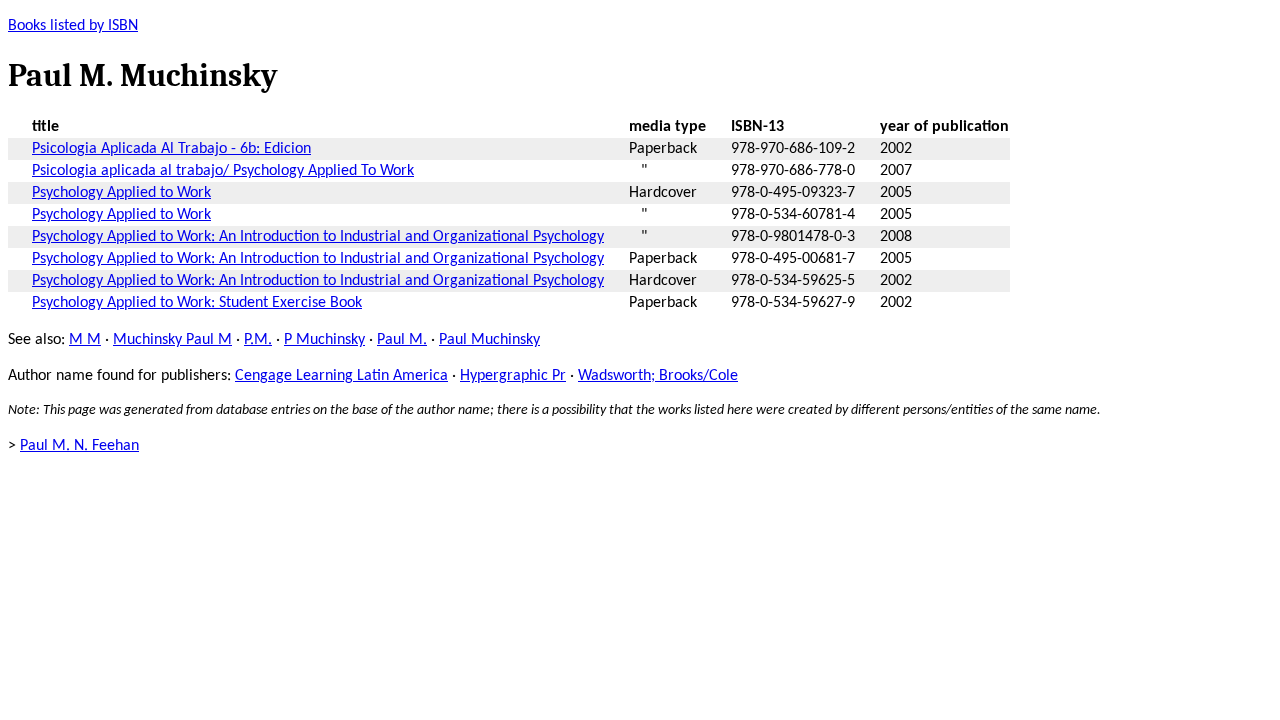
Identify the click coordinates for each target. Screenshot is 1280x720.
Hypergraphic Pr (513, 376)
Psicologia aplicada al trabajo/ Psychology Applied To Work (223, 171)
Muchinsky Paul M (172, 340)
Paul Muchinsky (489, 340)
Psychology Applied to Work (121, 193)
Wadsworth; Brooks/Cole (658, 376)
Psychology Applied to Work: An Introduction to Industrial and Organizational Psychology (318, 237)
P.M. (258, 340)
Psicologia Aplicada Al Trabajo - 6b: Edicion (171, 149)
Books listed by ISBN (73, 26)
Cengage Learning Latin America (341, 376)
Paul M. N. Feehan (79, 446)
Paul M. (402, 340)
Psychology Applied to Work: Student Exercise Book (197, 303)
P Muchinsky (324, 340)
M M (85, 340)
